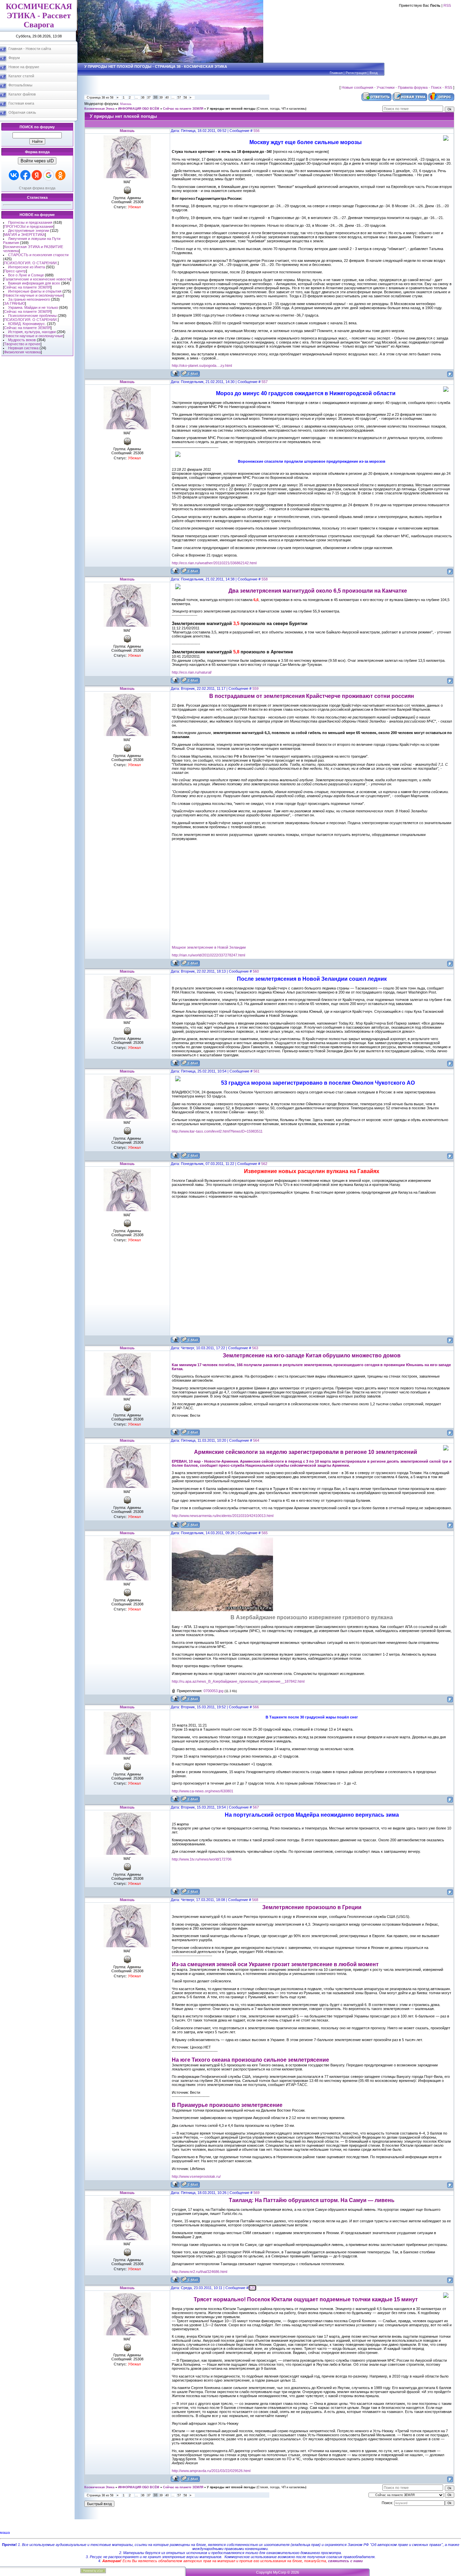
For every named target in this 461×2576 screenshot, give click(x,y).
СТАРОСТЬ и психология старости (38, 255)
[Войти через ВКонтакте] (14, 175)
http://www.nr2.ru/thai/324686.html (199, 2272)
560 (256, 971)
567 (256, 1807)
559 (255, 688)
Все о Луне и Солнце (26, 275)
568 (255, 1900)
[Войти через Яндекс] (37, 175)
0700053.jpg (213, 1691)
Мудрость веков (22, 340)
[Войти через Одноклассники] (60, 175)
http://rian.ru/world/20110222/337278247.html (208, 955)
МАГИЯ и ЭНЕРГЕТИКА (24, 235)
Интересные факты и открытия (35, 291)
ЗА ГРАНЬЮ (15, 303)
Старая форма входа (37, 188)
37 (149, 98)
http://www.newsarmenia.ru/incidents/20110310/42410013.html (223, 1516)
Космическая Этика (99, 109)
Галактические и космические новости (37, 279)
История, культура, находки (32, 332)
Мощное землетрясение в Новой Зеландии (209, 947)
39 (161, 98)
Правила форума (413, 87)
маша (5, 2532)
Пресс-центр (15, 271)
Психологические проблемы (32, 316)
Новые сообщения (357, 87)
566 (256, 1707)
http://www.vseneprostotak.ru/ (196, 2176)
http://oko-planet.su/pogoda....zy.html (202, 365)
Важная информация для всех (34, 283)
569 (256, 2193)
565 (265, 1533)
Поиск (436, 87)
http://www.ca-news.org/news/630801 (202, 1791)
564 (256, 1440)
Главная (336, 73)
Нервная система (23, 348)
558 (265, 579)
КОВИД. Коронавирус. (27, 324)
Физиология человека (22, 352)
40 (167, 98)
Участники (386, 87)
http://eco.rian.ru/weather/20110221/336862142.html (214, 563)
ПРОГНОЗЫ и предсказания (29, 226)
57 (179, 98)
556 (256, 131)
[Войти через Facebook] (25, 175)
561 (256, 1071)
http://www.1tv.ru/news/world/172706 (202, 1859)
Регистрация (356, 73)
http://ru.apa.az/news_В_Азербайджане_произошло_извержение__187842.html (238, 1681)
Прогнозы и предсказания (30, 222)
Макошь (126, 104)
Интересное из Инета (26, 267)
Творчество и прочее (22, 344)
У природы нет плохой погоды (231, 109)
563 (255, 1348)
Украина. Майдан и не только (33, 307)
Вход (374, 73)
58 (185, 98)
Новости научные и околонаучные (34, 295)
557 (265, 382)
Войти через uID (37, 161)
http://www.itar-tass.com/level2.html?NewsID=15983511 (217, 1131)
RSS (447, 5)
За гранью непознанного (29, 299)
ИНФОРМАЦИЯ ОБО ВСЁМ (139, 109)
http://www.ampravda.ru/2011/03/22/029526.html (211, 2471)
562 (264, 1164)
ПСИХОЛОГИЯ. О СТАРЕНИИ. (31, 263)
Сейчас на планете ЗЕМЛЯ (27, 287)
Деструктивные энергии (29, 231)
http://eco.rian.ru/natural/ (192, 672)
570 (252, 2288)
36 (143, 98)
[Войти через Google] (49, 175)
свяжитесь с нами (345, 2561)
